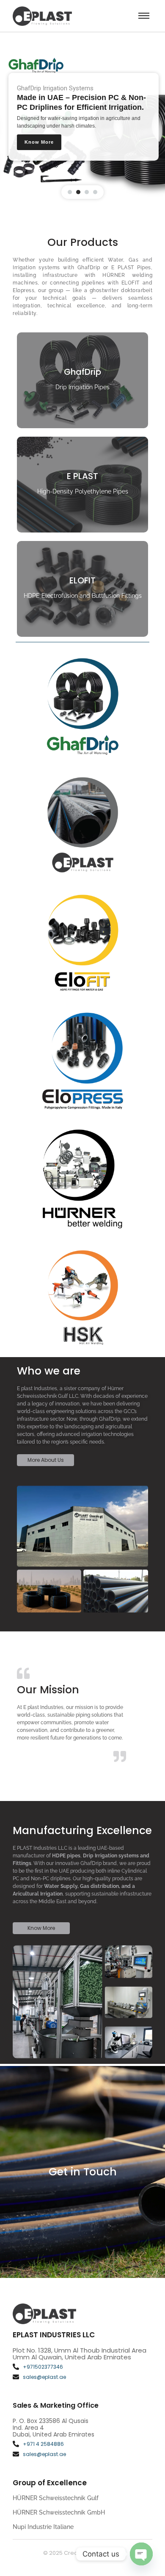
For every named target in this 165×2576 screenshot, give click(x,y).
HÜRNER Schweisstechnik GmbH (59, 2512)
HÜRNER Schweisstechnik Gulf (56, 2498)
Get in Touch (83, 2172)
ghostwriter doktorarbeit (121, 290)
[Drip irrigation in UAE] (42, 16)
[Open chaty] (141, 2554)
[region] (82, 118)
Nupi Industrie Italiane (43, 2527)
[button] (70, 192)
